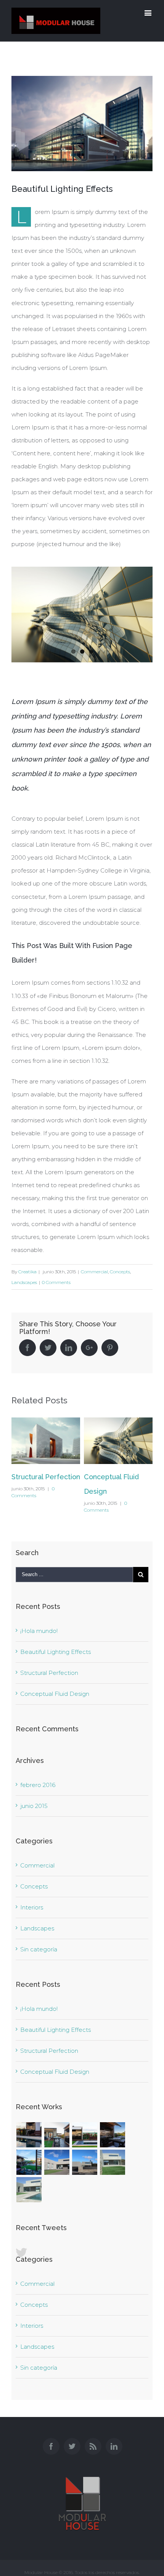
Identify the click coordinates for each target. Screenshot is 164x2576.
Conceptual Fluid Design (55, 1694)
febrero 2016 (38, 1785)
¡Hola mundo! (39, 1631)
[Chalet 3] (84, 2162)
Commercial (94, 1272)
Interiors (32, 1907)
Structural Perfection (46, 1477)
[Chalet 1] (29, 2190)
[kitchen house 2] (112, 2135)
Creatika (27, 1272)
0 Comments (56, 1282)
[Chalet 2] (112, 2162)
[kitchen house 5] (29, 2135)
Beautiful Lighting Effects (55, 1652)
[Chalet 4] (57, 2162)
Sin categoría (39, 1949)
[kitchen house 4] (57, 2135)
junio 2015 (34, 1806)
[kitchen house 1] (29, 2162)
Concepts (120, 1272)
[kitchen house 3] (84, 2135)
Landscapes (24, 1282)
